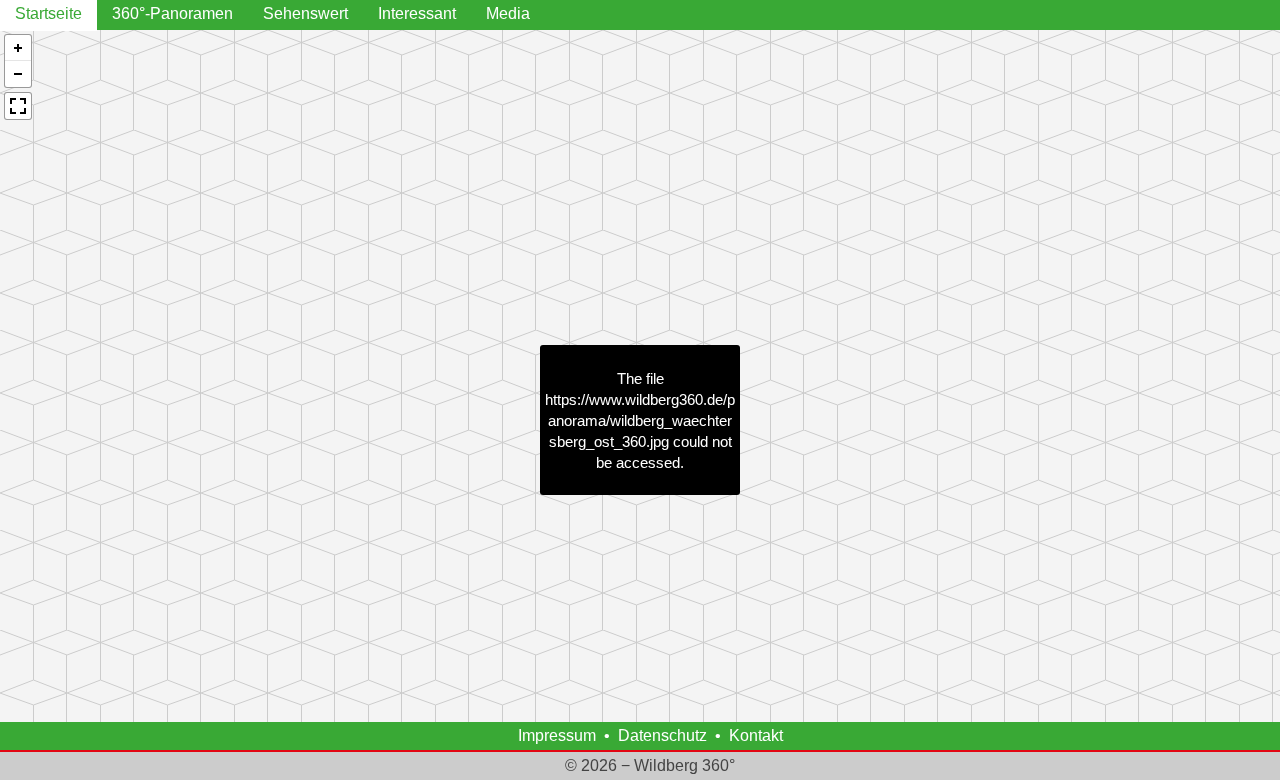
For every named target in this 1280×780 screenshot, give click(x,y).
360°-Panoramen (172, 13)
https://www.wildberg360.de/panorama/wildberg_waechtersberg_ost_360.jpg (640, 420)
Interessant (417, 13)
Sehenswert (305, 13)
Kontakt (756, 735)
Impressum (557, 735)
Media (508, 13)
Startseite (48, 13)
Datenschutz (662, 735)
